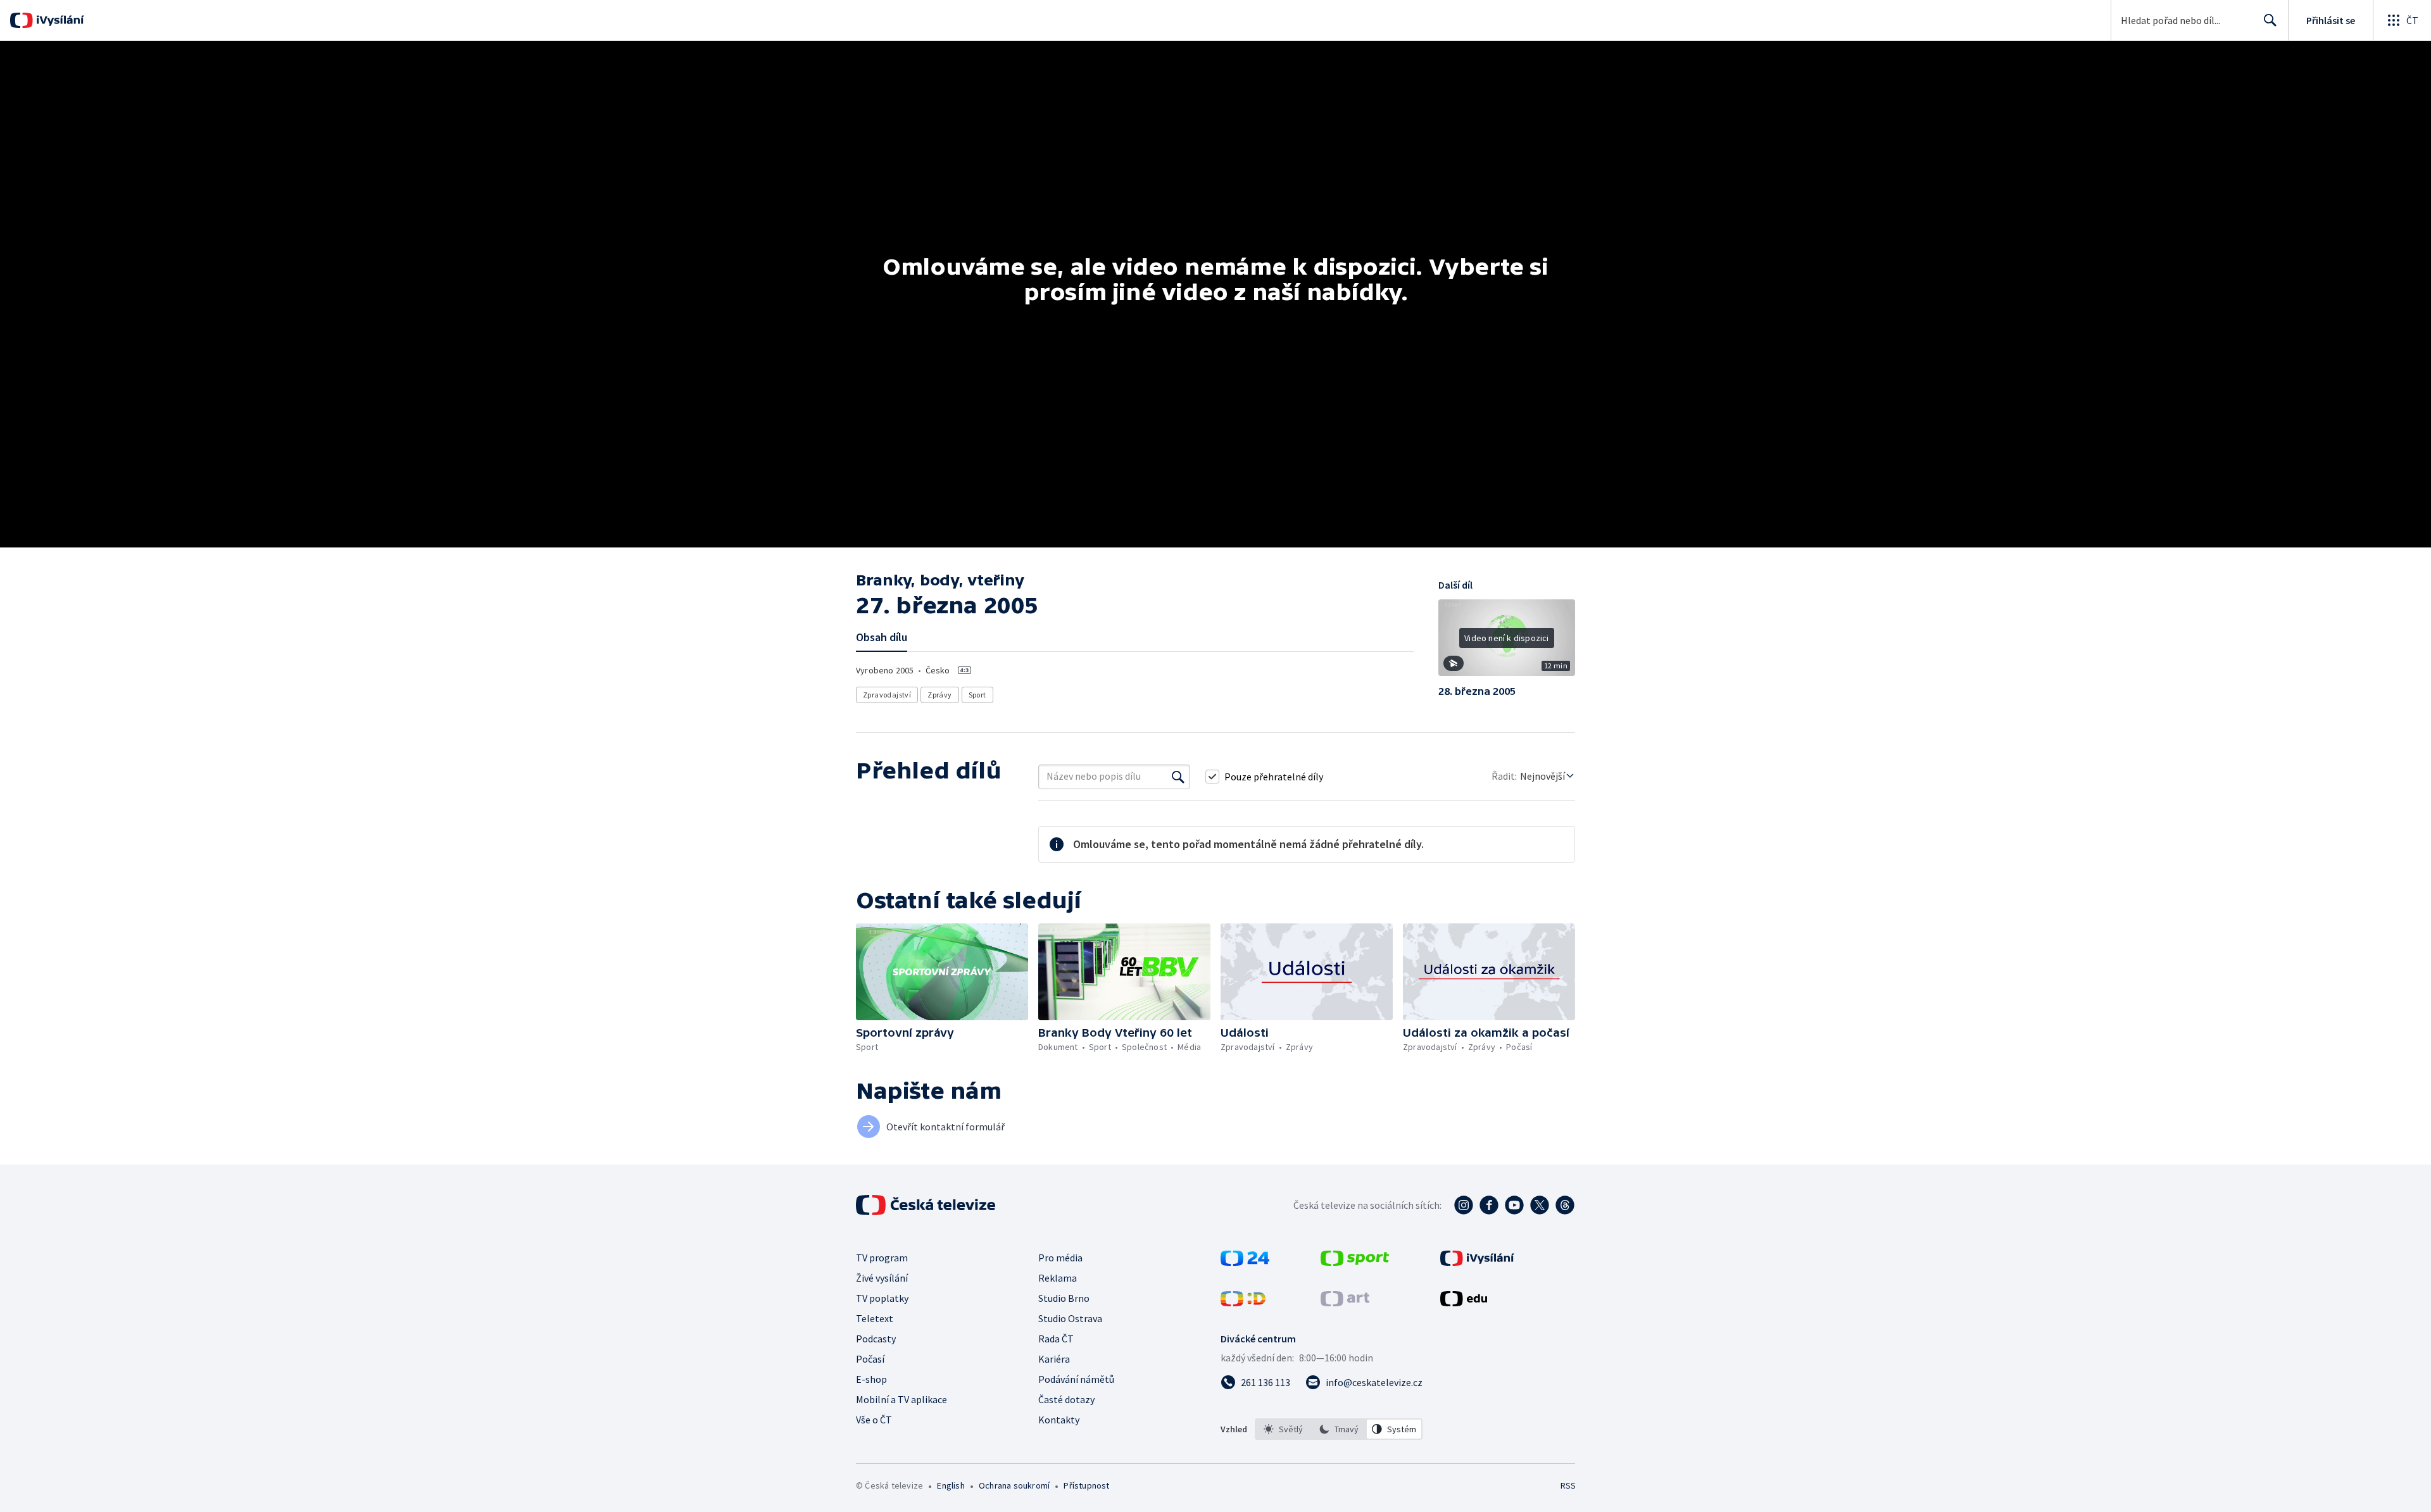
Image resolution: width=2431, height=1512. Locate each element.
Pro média (1060, 1258)
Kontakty (1059, 1420)
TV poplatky (882, 1298)
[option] (1283, 1429)
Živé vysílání (882, 1278)
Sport (977, 695)
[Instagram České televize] (1464, 1205)
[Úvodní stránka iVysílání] (59, 20)
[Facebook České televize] (1489, 1205)
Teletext (875, 1318)
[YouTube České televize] (1514, 1205)
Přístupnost (1086, 1485)
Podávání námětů (1076, 1379)
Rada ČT (1056, 1339)
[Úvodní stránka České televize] (927, 1205)
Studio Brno (1064, 1298)
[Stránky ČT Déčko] (1243, 1303)
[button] (1507, 642)
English (951, 1485)
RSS (1568, 1485)
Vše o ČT (874, 1420)
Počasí (870, 1359)
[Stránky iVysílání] (1477, 1262)
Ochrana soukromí (1014, 1485)
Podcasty (876, 1339)
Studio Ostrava (1070, 1318)
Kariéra (1054, 1359)
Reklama (1058, 1278)
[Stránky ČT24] (1245, 1262)
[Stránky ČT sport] (1355, 1262)
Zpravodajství (887, 695)
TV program (882, 1258)
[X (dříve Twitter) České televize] (1540, 1205)
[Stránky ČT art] (1345, 1303)
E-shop (871, 1379)
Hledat (2270, 20)
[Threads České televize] (1565, 1205)
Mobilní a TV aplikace (901, 1399)
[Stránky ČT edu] (1464, 1303)
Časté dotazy (1066, 1399)
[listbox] (1339, 1429)
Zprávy (939, 695)
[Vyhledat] (1178, 777)
